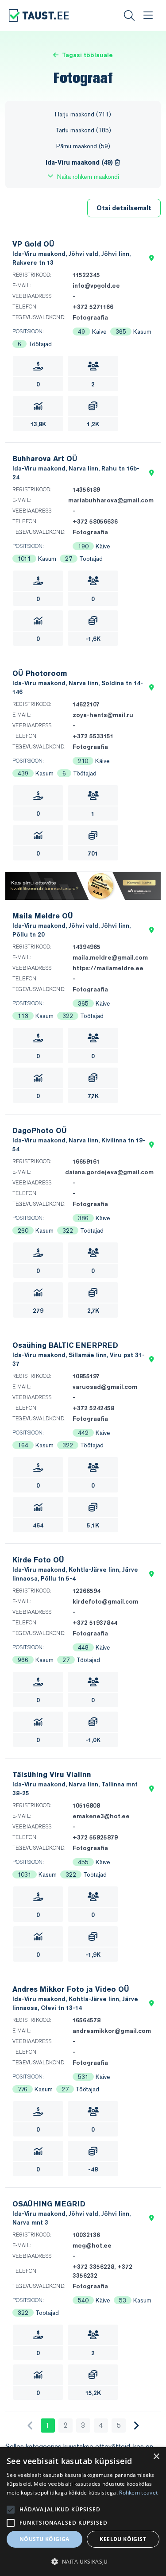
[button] (152, 258)
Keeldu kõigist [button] (123, 2539)
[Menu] (148, 15)
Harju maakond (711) (83, 114)
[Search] (129, 15)
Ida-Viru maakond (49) (80, 162)
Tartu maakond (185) (83, 130)
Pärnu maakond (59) (83, 146)
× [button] (156, 2457)
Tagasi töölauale (87, 55)
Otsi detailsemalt (124, 208)
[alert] (83, 2512)
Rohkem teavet (138, 2493)
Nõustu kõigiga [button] (44, 2539)
